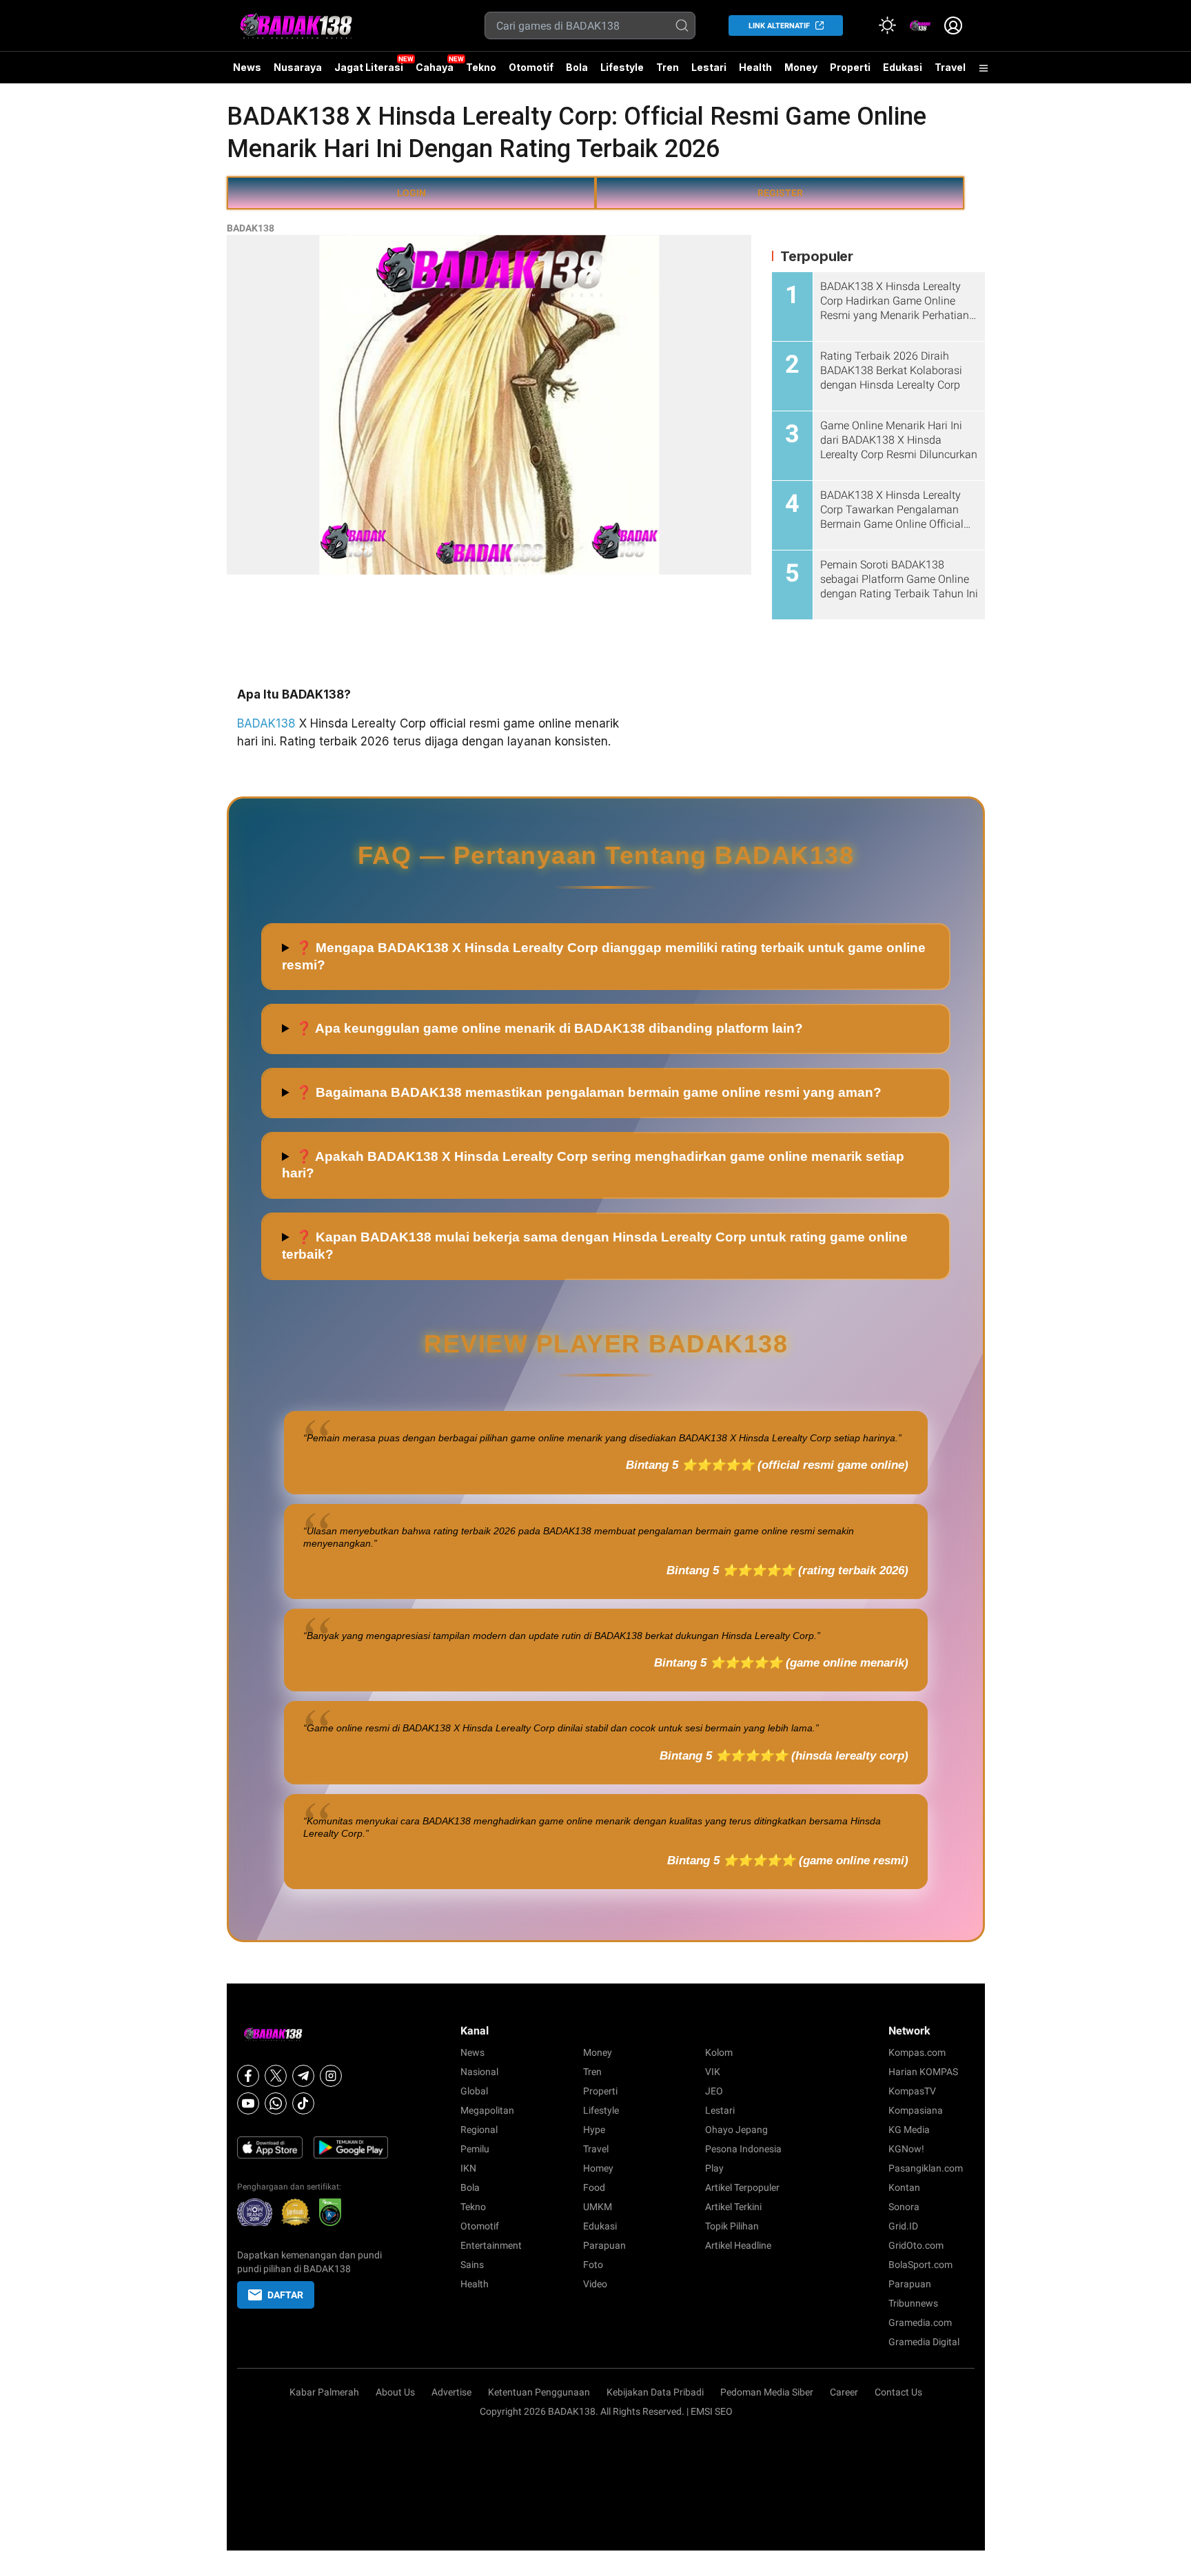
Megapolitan (487, 2110)
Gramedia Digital (924, 2342)
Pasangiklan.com (926, 2168)
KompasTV (912, 2091)
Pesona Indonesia (743, 2149)
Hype (594, 2130)
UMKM (598, 2207)
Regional (479, 2130)
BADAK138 (251, 228)
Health (755, 67)
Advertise (451, 2392)
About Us (395, 2392)
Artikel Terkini (733, 2207)
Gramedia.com (920, 2322)
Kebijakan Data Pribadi (655, 2392)
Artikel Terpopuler (742, 2187)
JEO (714, 2091)
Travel (950, 67)
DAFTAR (285, 2295)
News (247, 67)
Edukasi (903, 67)
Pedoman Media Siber (767, 2392)
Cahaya (435, 67)
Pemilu (475, 2149)
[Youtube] (248, 2103)
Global (474, 2091)
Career (844, 2392)
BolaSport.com (920, 2265)
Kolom (719, 2052)
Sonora (904, 2207)
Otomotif (531, 67)
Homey (598, 2168)
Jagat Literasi (369, 67)
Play (714, 2168)
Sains (472, 2265)
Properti (850, 67)
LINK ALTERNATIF (779, 26)
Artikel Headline (738, 2245)
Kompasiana (916, 2110)
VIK (713, 2072)
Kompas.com (917, 2052)
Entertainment (491, 2245)
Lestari (709, 72)
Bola (577, 67)
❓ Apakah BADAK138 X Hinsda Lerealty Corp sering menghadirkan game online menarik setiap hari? (593, 1165)
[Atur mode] (887, 25)
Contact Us (898, 2392)
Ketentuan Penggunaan (539, 2392)
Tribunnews (913, 2303)
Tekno (481, 67)
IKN (468, 2168)
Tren (668, 67)
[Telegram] (303, 2076)
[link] (920, 25)
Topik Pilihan (732, 2226)
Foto (593, 2265)
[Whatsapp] (276, 2103)
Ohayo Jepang (736, 2130)
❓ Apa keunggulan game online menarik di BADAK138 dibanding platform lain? (549, 1028)
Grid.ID (903, 2226)
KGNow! (906, 2149)
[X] (276, 2076)
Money (801, 67)
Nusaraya (298, 67)
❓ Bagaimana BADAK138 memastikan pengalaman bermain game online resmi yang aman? (589, 1092)
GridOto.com (916, 2245)
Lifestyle (622, 67)
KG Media (909, 2130)
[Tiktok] (303, 2103)
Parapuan (604, 2245)
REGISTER (780, 193)
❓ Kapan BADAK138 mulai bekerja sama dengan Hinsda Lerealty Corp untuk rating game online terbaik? (595, 1246)
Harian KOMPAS (923, 2072)
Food (594, 2187)
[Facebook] (248, 2076)
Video (595, 2284)
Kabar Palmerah (324, 2392)
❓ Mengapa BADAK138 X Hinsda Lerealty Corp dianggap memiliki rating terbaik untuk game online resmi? (604, 956)
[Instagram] (331, 2076)
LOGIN (411, 193)
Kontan (904, 2187)
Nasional (479, 2072)
